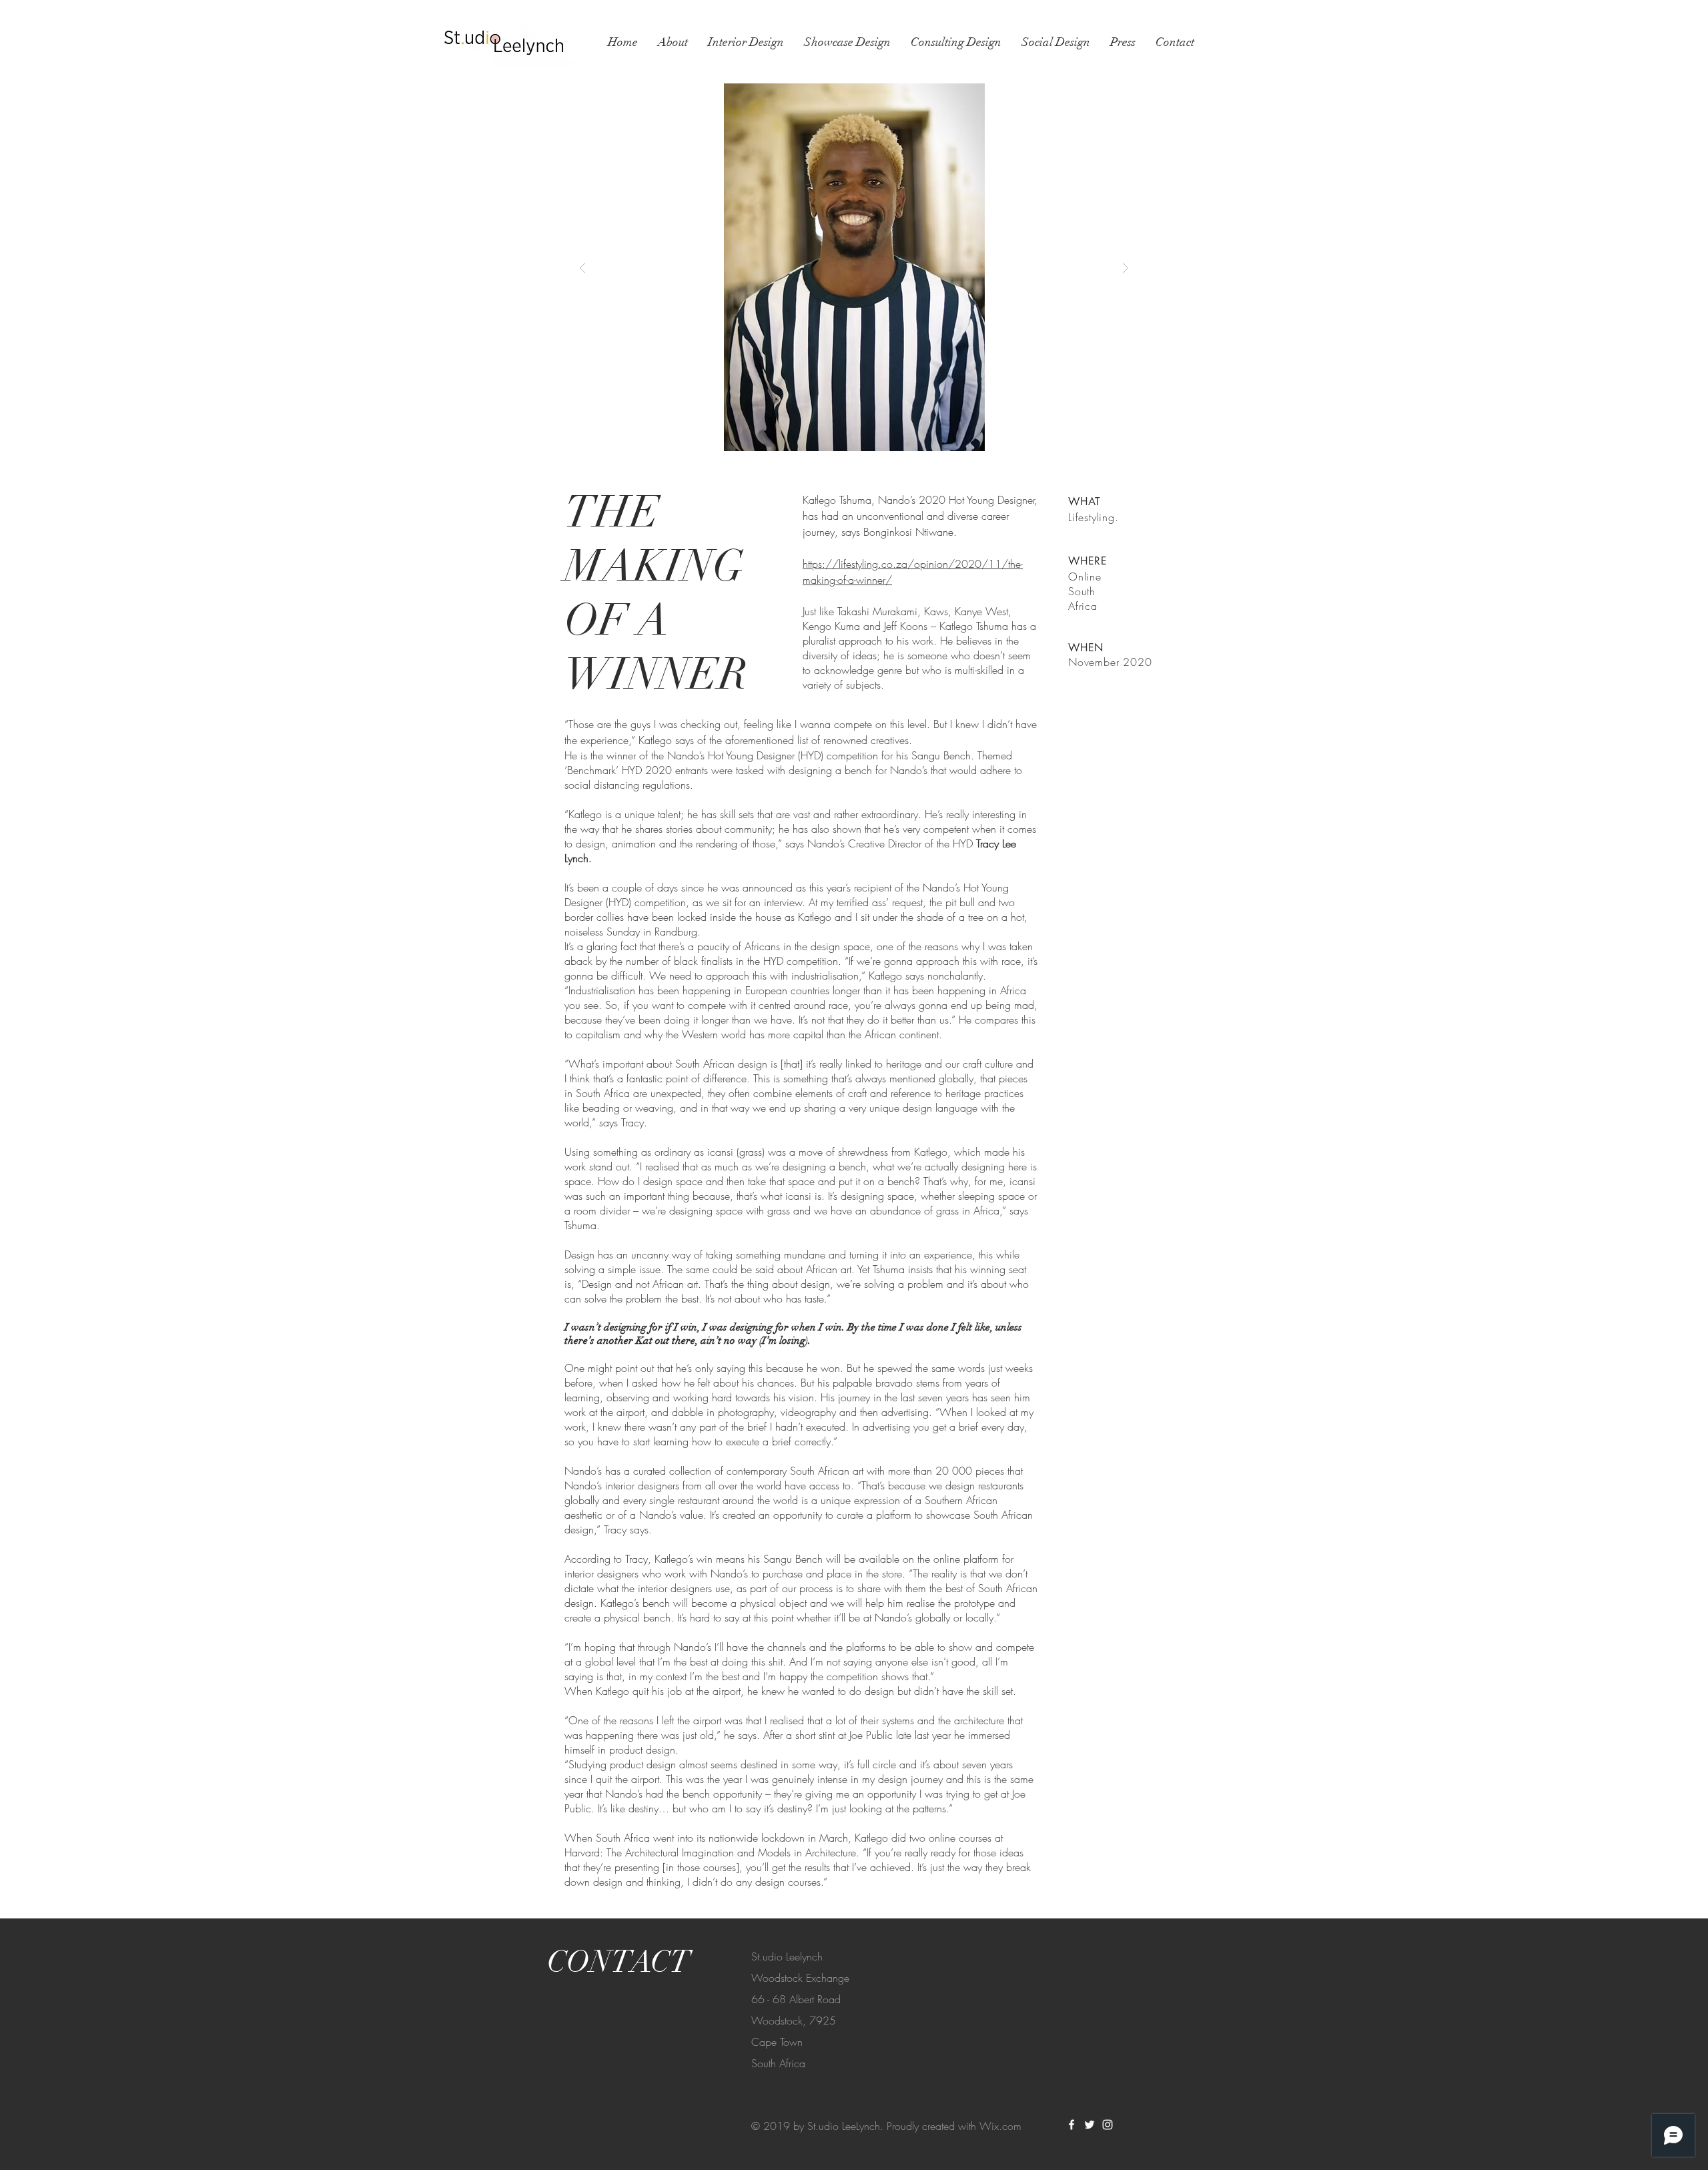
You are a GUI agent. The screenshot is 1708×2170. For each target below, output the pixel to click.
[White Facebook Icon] (1072, 2125)
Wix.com (1000, 2126)
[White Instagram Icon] (1108, 2125)
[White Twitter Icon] (1090, 2125)
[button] (854, 267)
